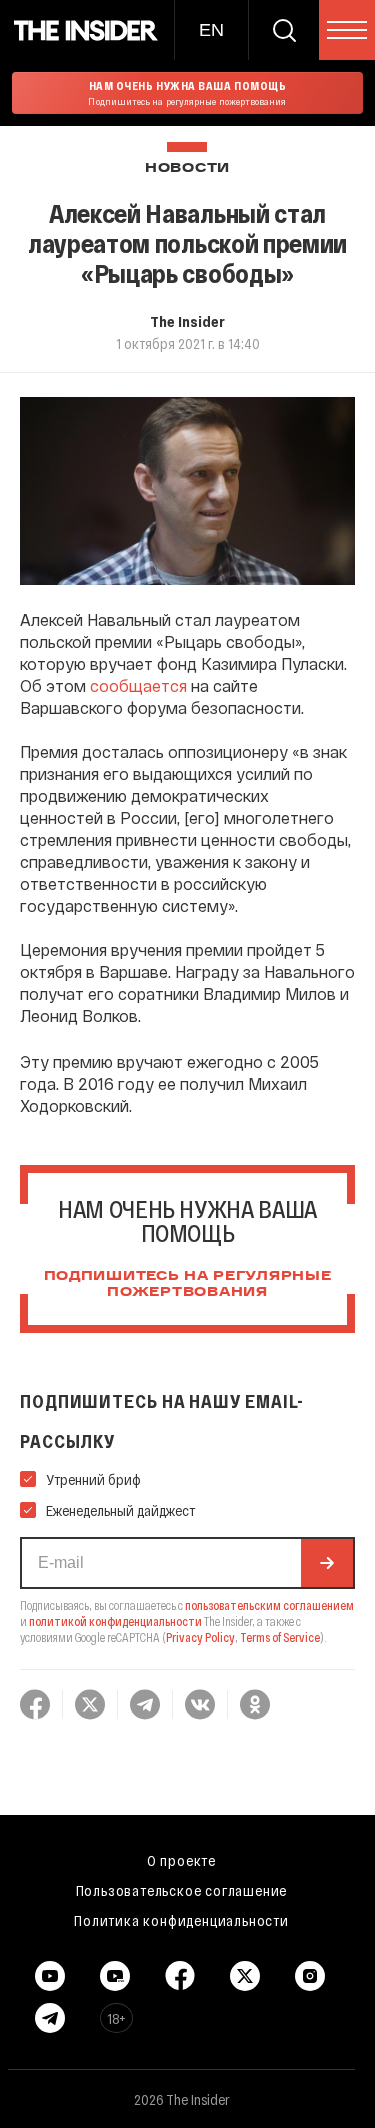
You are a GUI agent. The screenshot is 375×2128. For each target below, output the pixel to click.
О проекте (181, 1860)
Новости (187, 168)
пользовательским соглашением (269, 1605)
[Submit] (327, 1563)
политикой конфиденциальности (115, 1621)
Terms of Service (280, 1637)
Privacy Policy (200, 1637)
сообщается (138, 685)
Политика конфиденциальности (181, 1920)
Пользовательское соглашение (182, 1890)
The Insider (187, 321)
